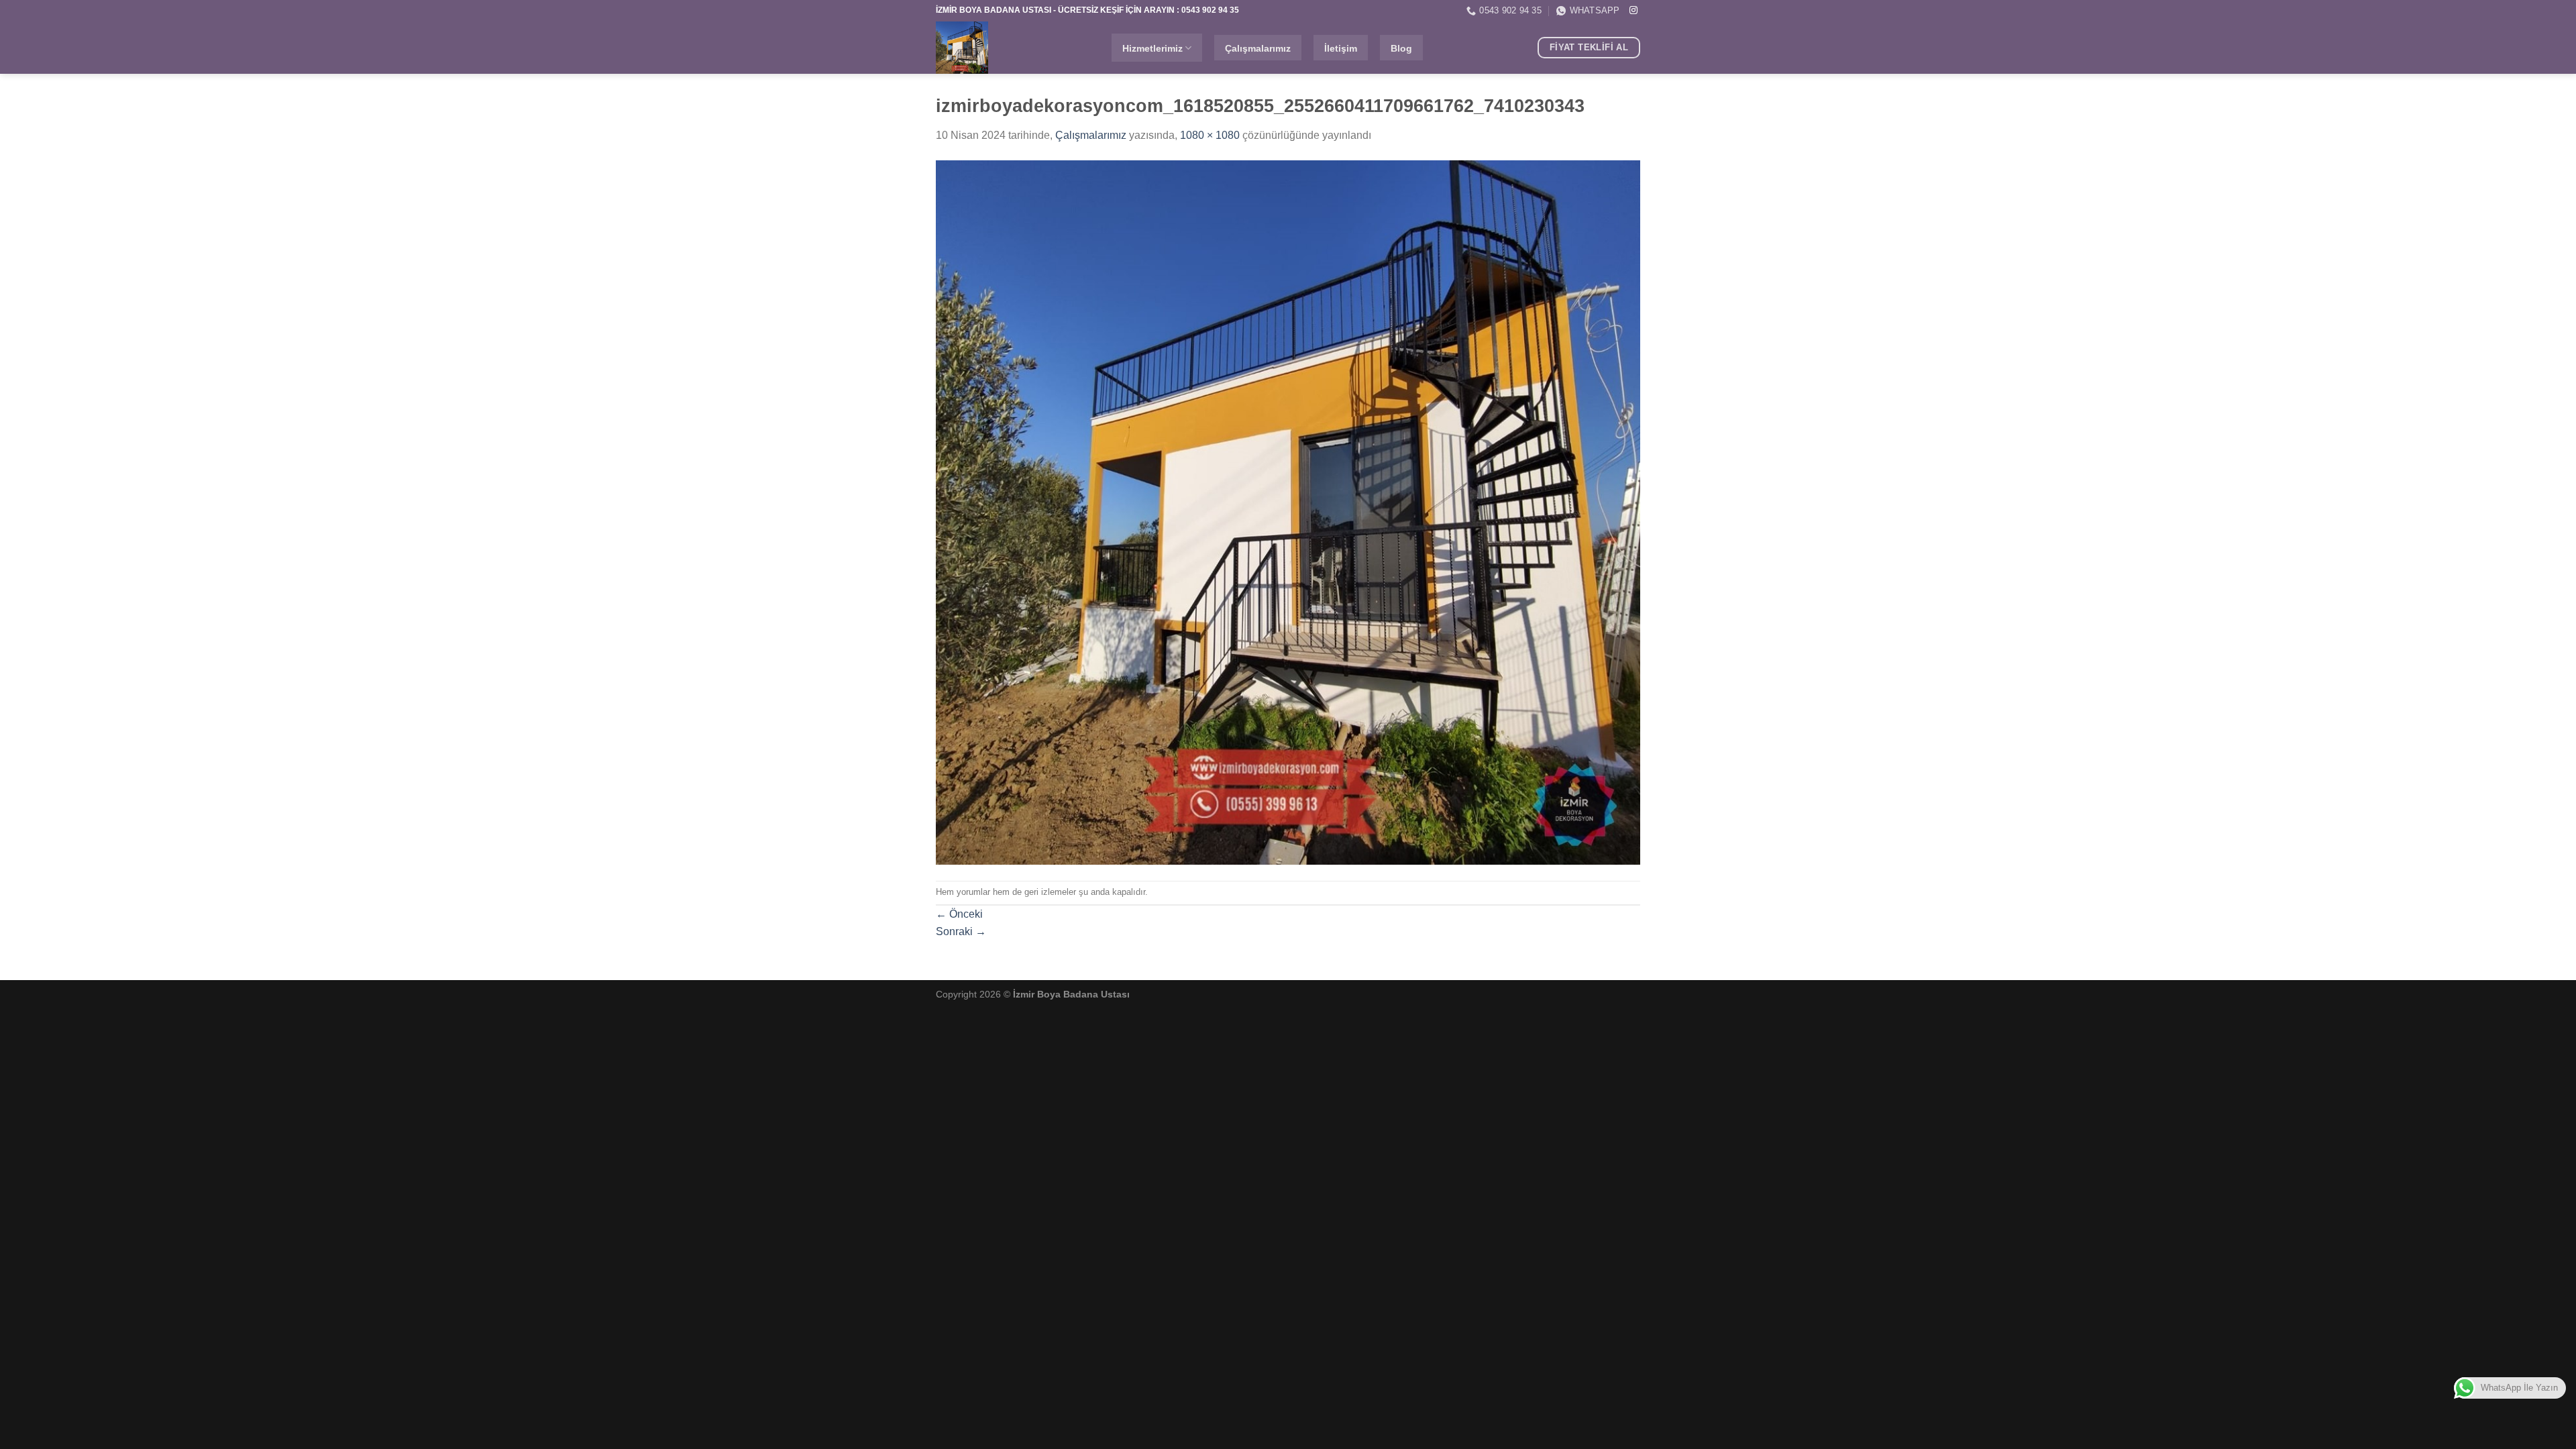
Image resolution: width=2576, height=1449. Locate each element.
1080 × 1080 (1210, 135)
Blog (1401, 48)
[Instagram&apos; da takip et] (1633, 11)
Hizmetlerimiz (1152, 48)
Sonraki (961, 931)
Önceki (959, 914)
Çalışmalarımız (1258, 48)
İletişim (1341, 48)
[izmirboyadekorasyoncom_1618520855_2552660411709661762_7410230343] (1288, 512)
